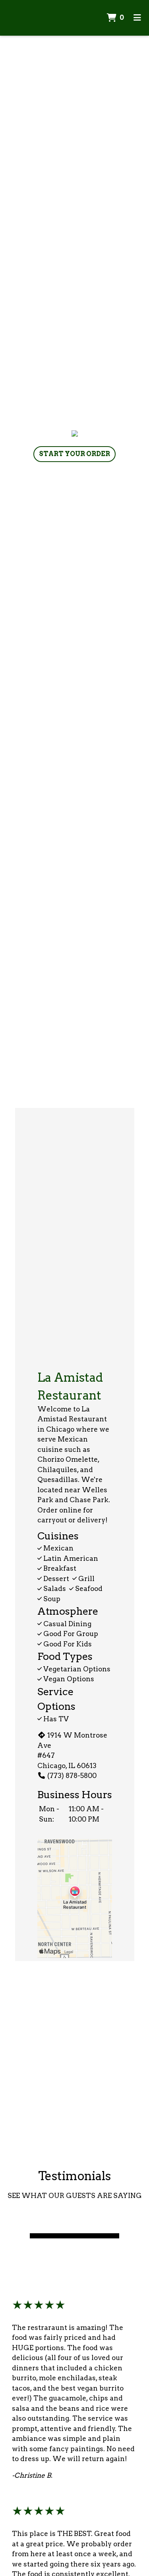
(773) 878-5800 (72, 1776)
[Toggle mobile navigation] (137, 18)
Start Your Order (74, 454)
